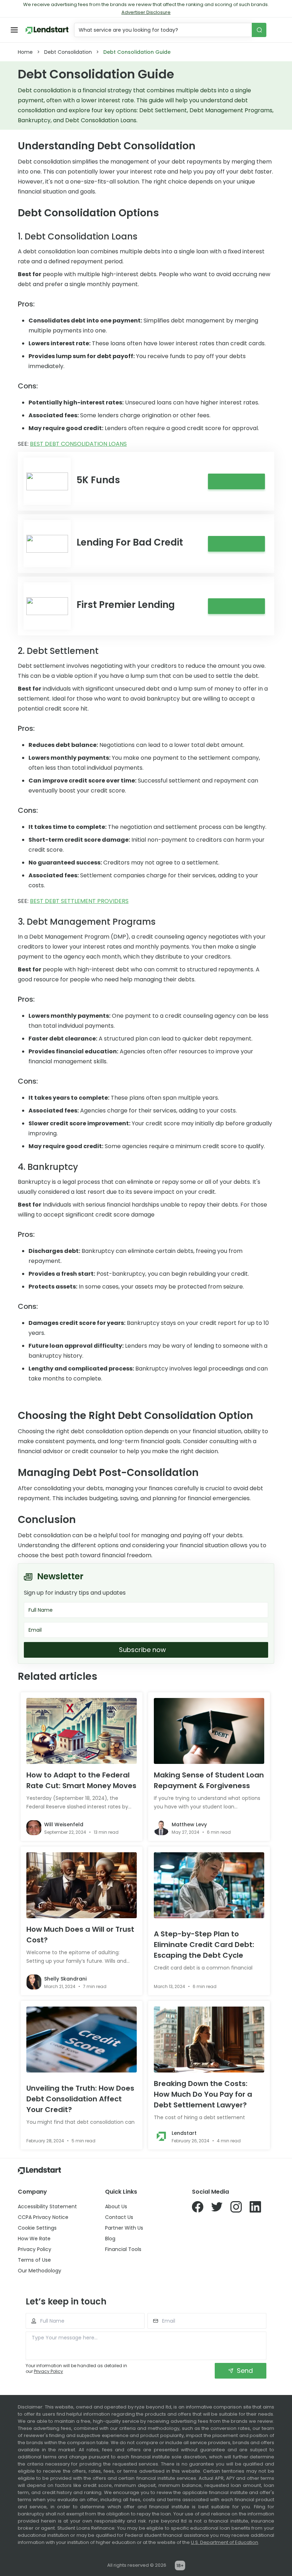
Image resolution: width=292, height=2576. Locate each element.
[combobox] (164, 30)
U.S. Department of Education (225, 2542)
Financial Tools (123, 2249)
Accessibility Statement (47, 2206)
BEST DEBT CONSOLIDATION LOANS (78, 444)
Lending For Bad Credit (130, 542)
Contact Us (119, 2217)
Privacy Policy (35, 2249)
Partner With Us (124, 2228)
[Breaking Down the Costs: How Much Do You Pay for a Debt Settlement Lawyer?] (209, 2040)
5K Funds (98, 480)
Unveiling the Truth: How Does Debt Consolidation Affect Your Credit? (80, 2099)
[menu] (14, 30)
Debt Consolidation (68, 52)
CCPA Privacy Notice (43, 2217)
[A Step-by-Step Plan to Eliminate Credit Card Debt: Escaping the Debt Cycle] (209, 1885)
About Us (116, 2206)
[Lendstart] (47, 30)
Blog (110, 2239)
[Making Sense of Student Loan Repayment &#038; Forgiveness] (209, 1731)
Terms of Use (34, 2260)
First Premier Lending (126, 605)
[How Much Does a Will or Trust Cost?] (82, 1885)
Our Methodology (40, 2271)
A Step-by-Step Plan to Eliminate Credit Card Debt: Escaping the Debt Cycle (204, 1945)
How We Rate (34, 2239)
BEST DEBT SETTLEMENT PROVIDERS (79, 901)
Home (25, 52)
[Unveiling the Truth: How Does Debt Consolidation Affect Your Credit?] (82, 2040)
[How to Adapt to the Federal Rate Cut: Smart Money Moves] (82, 1731)
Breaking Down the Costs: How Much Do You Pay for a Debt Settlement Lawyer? (203, 2094)
